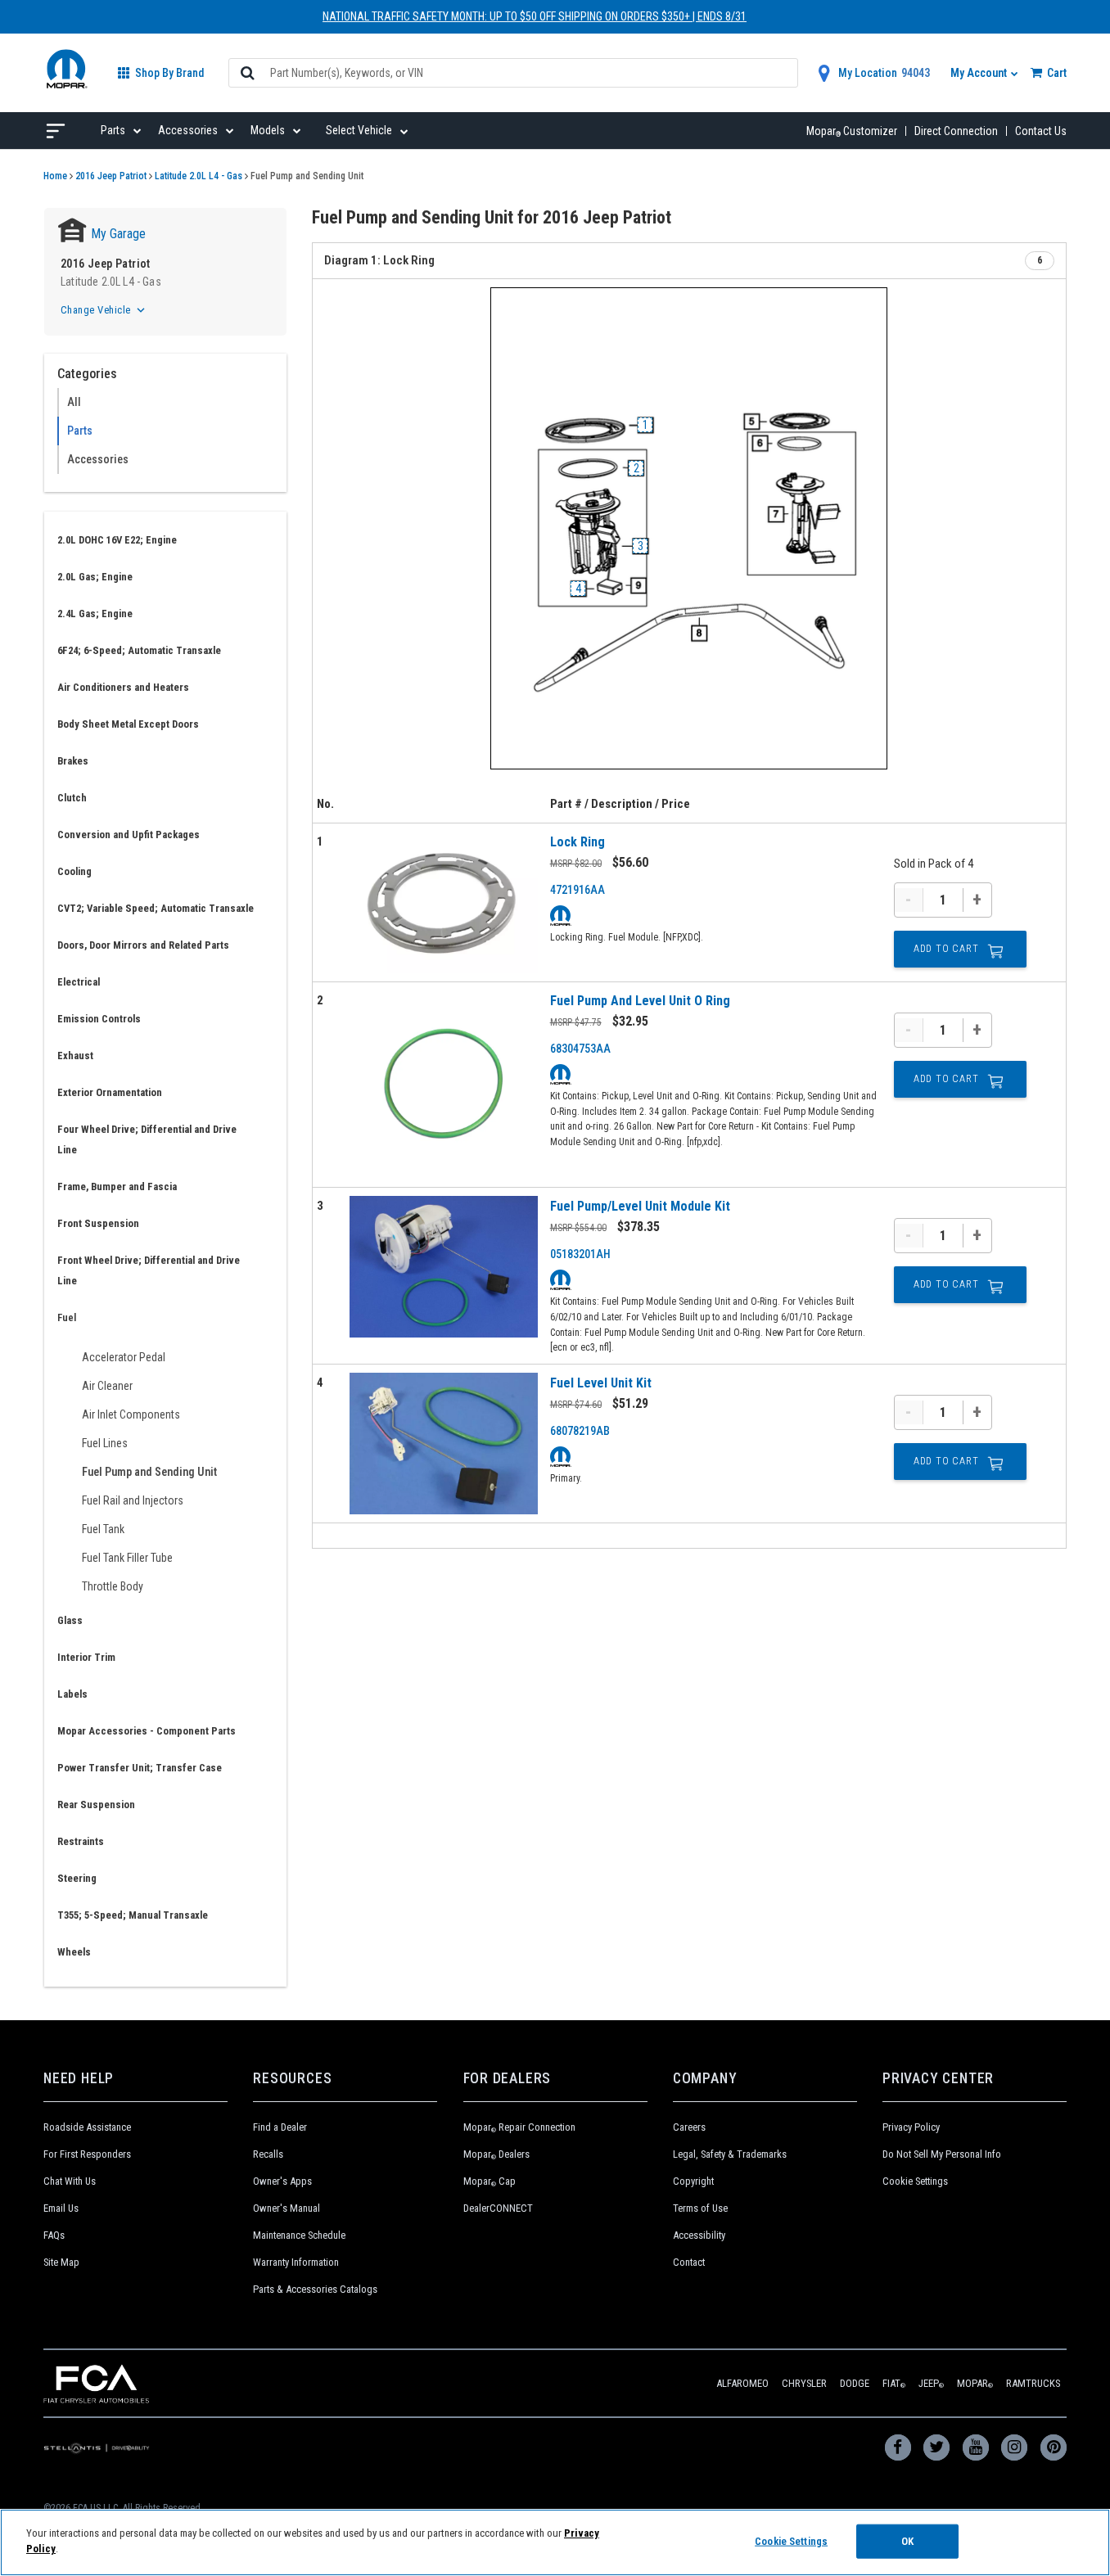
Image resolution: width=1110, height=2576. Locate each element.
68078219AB (580, 1431)
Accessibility (699, 2235)
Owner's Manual (287, 2208)
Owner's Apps (282, 2181)
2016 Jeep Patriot (111, 176)
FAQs (54, 2235)
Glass (70, 1620)
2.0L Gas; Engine (95, 577)
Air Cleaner (107, 1386)
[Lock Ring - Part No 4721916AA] (444, 902)
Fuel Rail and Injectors (133, 1500)
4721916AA (578, 890)
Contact (689, 2262)
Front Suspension (98, 1223)
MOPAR (975, 2383)
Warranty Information (296, 2262)
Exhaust (75, 1056)
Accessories (98, 459)
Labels (72, 1694)
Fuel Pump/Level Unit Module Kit (640, 1206)
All (74, 402)
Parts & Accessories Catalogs (315, 2289)
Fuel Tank (103, 1529)
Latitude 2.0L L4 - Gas (199, 176)
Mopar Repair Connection (519, 2127)
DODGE (855, 2383)
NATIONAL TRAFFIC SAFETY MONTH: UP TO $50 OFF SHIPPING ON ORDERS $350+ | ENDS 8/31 (535, 16)
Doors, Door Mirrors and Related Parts (143, 945)
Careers (689, 2127)
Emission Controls (99, 1019)
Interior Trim (86, 1657)
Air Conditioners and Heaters (123, 687)
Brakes (73, 761)
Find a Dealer (280, 2127)
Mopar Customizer (852, 131)
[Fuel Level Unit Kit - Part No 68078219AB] (444, 1444)
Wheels (74, 1952)
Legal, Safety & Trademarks (730, 2154)
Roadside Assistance (87, 2127)
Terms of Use (700, 2208)
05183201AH (580, 1254)
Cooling (74, 871)
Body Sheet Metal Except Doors (128, 724)
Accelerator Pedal (124, 1357)
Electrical (79, 982)
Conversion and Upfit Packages (129, 835)
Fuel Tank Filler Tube (127, 1558)
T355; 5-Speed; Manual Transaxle (133, 1915)
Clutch (72, 798)
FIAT (894, 2383)
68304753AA (580, 1049)
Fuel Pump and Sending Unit (149, 1472)
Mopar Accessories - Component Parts (147, 1731)
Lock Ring (578, 842)
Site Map (61, 2262)
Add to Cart (946, 949)
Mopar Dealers (496, 2154)
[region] (555, 2542)
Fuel (67, 1317)
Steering (77, 1878)
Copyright (693, 2181)
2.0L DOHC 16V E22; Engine (117, 540)
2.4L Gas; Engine (95, 614)
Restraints (81, 1841)
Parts (80, 431)
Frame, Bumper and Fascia (117, 1186)
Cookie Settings (915, 2181)
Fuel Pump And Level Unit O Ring (640, 1001)
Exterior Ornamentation (110, 1092)
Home (55, 176)
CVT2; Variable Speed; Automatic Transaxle (156, 908)
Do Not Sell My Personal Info (942, 2154)
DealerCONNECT (498, 2208)
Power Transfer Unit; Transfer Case (140, 1768)
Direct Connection (956, 131)
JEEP (931, 2383)
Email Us (61, 2208)
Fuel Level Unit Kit (601, 1383)
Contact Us (1041, 131)
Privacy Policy (911, 2127)
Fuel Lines (105, 1443)
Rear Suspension (96, 1805)
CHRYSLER (804, 2383)
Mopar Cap (490, 2181)
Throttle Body (113, 1586)
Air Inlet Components (131, 1414)
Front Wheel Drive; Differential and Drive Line (149, 1270)
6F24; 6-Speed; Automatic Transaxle (139, 650)
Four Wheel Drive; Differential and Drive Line (147, 1139)
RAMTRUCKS (1033, 2383)
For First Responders (87, 2154)
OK (907, 2541)
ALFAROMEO (742, 2383)
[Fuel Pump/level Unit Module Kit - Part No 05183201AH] (444, 1267)
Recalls (268, 2154)
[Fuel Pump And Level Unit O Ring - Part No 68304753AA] (444, 1085)
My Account (980, 73)
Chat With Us (70, 2181)
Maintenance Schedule (299, 2235)
